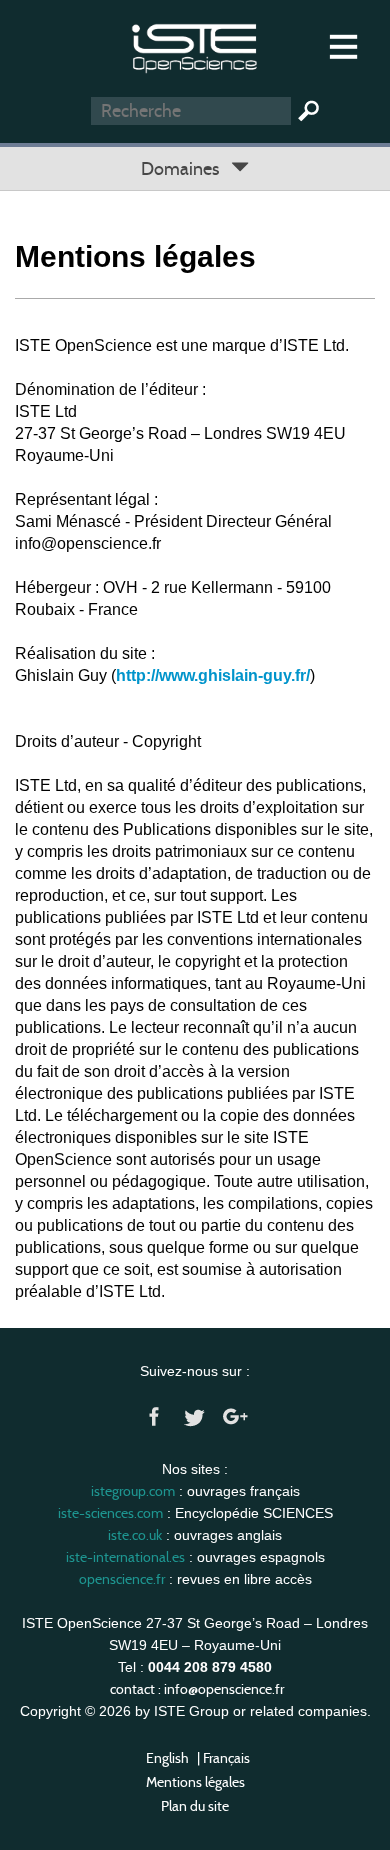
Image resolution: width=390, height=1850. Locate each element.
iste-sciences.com (110, 1513)
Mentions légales (195, 1782)
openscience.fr (122, 1579)
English (167, 1758)
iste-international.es (125, 1557)
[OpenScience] (194, 45)
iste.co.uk (135, 1535)
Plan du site (195, 1806)
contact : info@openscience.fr (197, 1689)
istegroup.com (133, 1491)
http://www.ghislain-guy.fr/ (213, 675)
